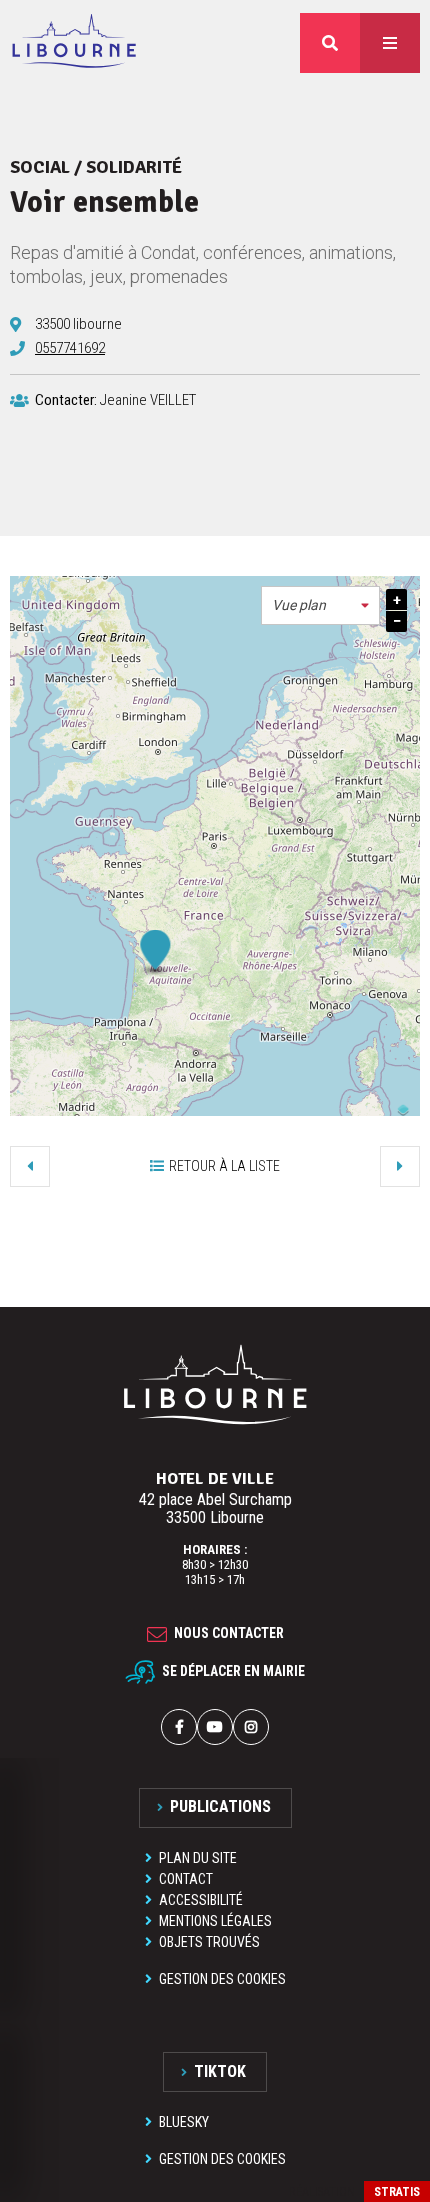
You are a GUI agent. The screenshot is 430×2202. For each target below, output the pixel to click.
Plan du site (198, 1858)
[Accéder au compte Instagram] (251, 1727)
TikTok (220, 2071)
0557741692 (70, 348)
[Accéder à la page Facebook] (179, 1727)
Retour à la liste (224, 1166)
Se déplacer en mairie (233, 1670)
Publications (220, 1806)
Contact (186, 1879)
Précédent (30, 1166)
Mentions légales (215, 1921)
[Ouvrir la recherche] (330, 43)
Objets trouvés (209, 1942)
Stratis (397, 2192)
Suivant (400, 1166)
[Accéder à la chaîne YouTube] (215, 1727)
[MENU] (390, 43)
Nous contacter (229, 1633)
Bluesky (184, 2122)
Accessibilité (201, 1900)
